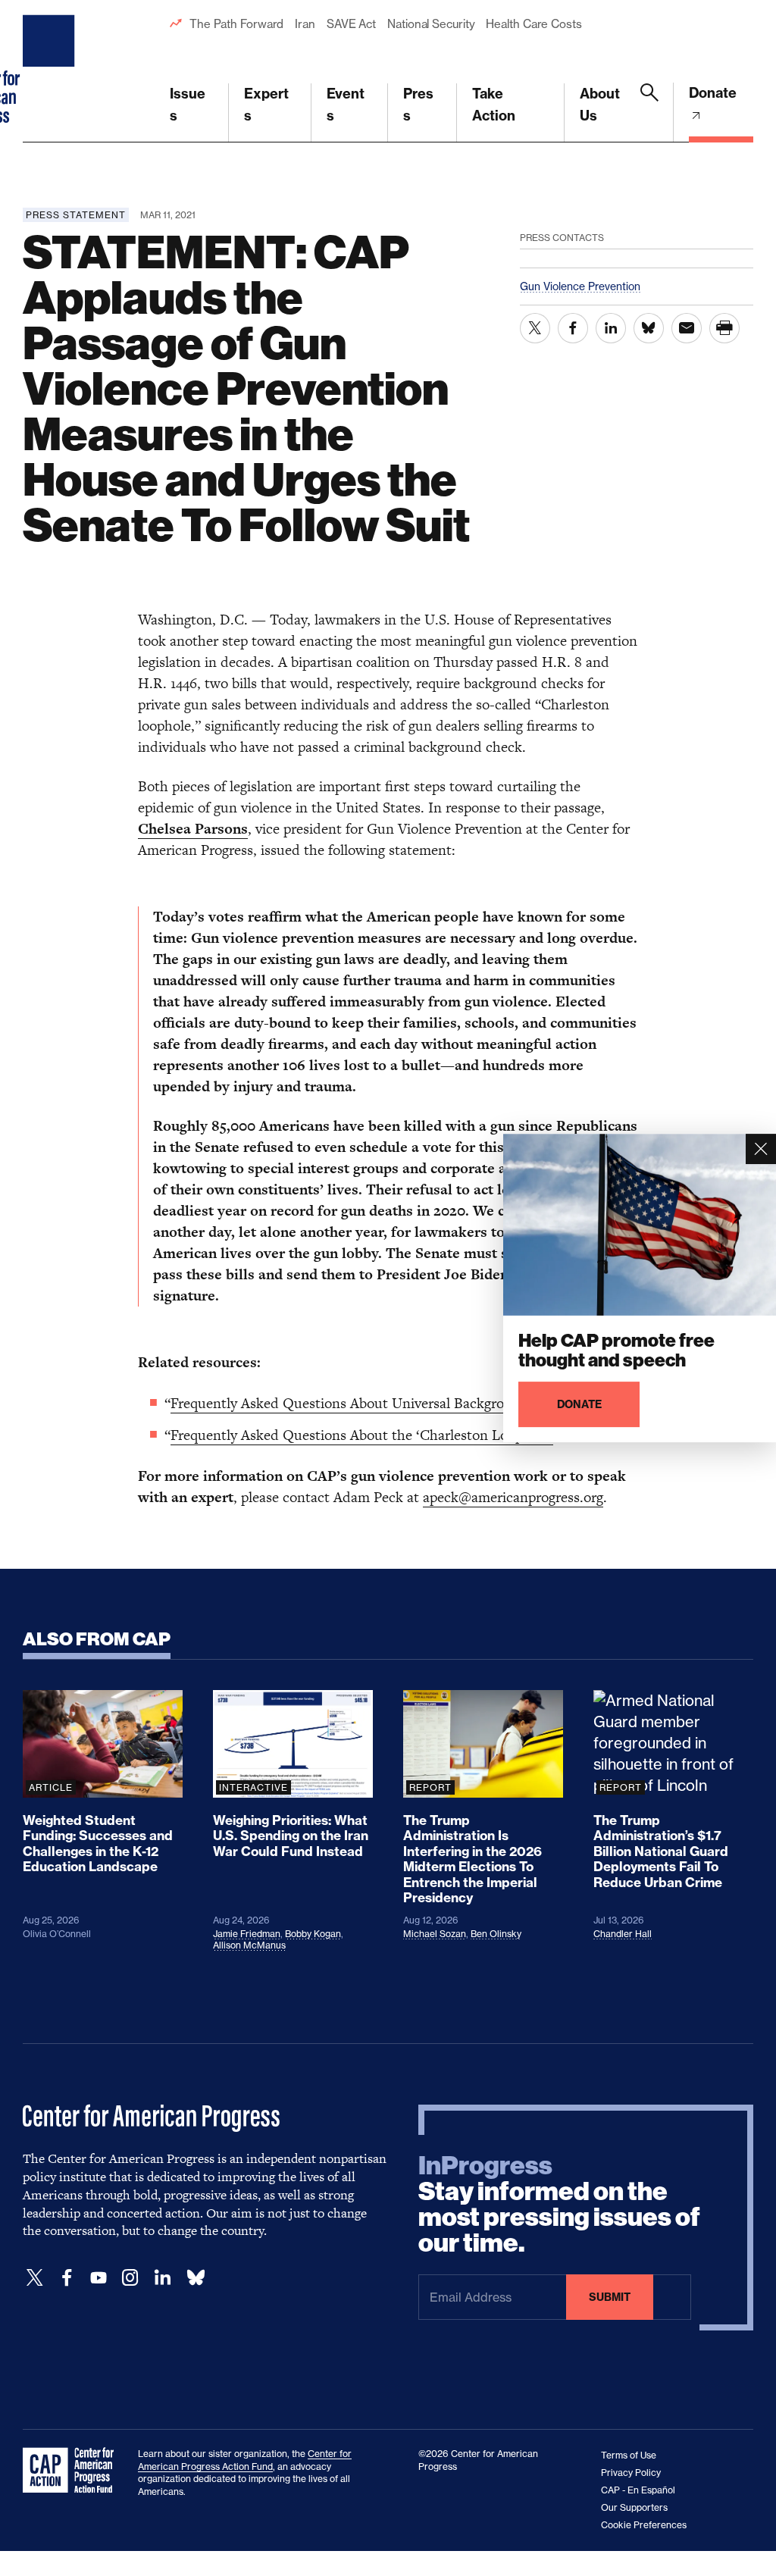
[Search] (649, 113)
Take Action (494, 105)
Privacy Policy (631, 2473)
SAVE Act (351, 24)
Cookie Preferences (644, 2525)
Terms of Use (629, 2455)
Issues (188, 105)
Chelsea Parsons (193, 829)
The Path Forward (236, 24)
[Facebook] (67, 2278)
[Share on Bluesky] (649, 328)
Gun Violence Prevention (580, 286)
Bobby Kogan (313, 1934)
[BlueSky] (196, 2278)
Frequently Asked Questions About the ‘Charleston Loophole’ (362, 1435)
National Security (431, 24)
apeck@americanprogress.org (513, 1497)
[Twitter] (35, 2278)
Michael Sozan (435, 1934)
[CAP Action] (73, 2471)
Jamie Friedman (247, 1934)
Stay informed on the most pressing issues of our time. (559, 2205)
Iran (305, 24)
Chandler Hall (623, 1934)
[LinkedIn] (162, 2278)
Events (346, 105)
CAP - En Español (638, 2490)
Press (418, 105)
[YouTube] (99, 2278)
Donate (713, 93)
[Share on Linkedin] (611, 328)
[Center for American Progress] (51, 71)
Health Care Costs (533, 24)
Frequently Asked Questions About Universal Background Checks (374, 1403)
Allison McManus (249, 1945)
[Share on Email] (687, 328)
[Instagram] (130, 2278)
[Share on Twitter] (535, 328)
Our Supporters (634, 2507)
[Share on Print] (724, 328)
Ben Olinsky (496, 1934)
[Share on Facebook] (573, 328)
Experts (266, 105)
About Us (600, 105)
